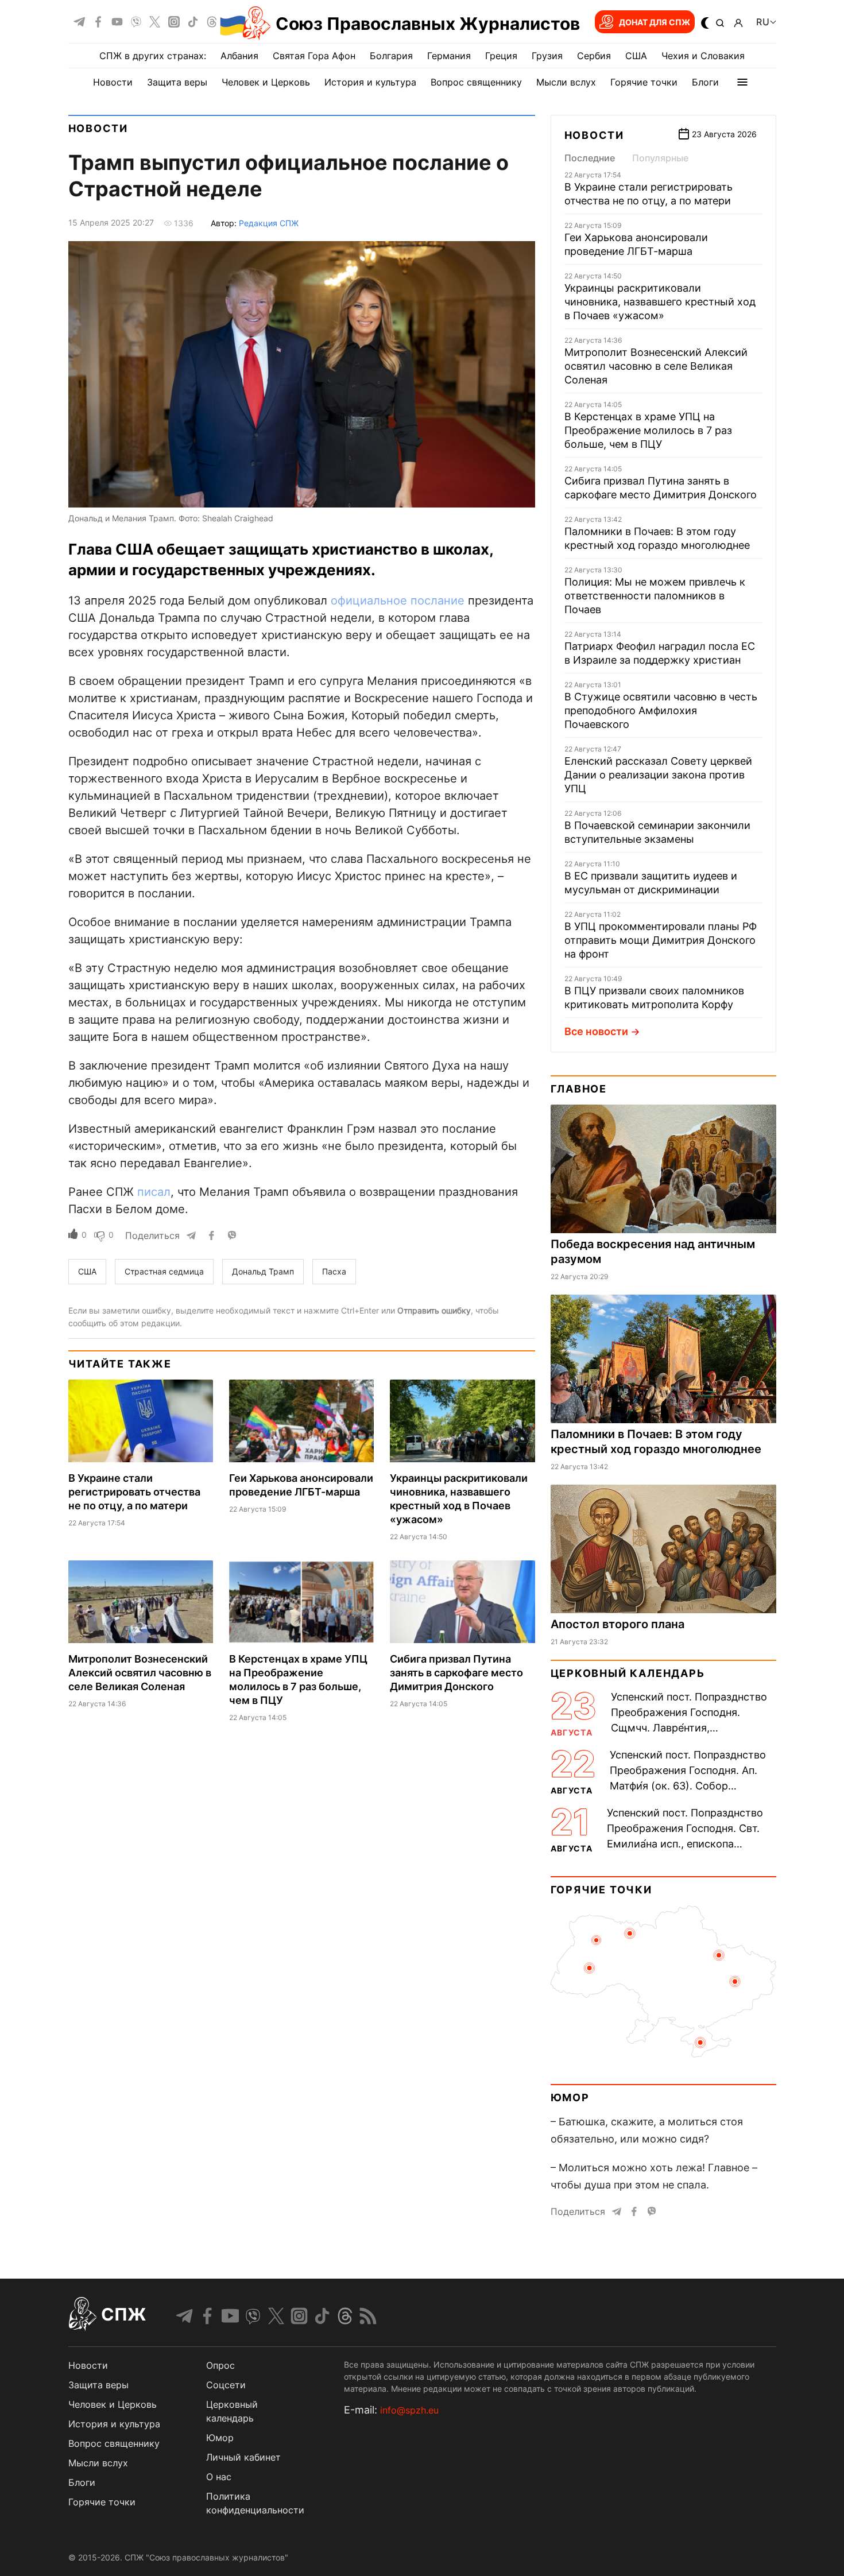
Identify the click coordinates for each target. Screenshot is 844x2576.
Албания (239, 56)
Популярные (660, 158)
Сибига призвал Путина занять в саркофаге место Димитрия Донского (456, 1673)
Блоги (705, 82)
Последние (590, 158)
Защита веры (177, 82)
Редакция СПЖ (269, 223)
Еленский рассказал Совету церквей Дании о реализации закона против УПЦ (658, 775)
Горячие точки (644, 82)
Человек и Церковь (266, 82)
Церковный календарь (628, 1673)
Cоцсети (226, 2385)
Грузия (547, 56)
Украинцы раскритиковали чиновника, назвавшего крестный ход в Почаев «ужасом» (660, 302)
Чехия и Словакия (703, 56)
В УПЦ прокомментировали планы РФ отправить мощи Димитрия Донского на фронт (661, 940)
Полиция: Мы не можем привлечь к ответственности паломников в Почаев (655, 596)
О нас (219, 2477)
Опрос (220, 2365)
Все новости (596, 1031)
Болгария (391, 56)
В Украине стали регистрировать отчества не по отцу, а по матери (134, 1492)
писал (154, 1192)
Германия (449, 56)
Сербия (594, 56)
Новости (113, 82)
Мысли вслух (566, 82)
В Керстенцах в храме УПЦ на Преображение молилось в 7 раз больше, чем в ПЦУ (648, 430)
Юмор (570, 2097)
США (636, 56)
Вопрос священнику (476, 82)
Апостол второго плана (617, 1624)
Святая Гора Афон (314, 56)
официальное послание (398, 601)
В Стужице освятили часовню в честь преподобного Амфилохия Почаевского (661, 710)
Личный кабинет (243, 2457)
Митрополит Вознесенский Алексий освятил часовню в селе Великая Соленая (140, 1673)
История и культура (370, 82)
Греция (501, 56)
